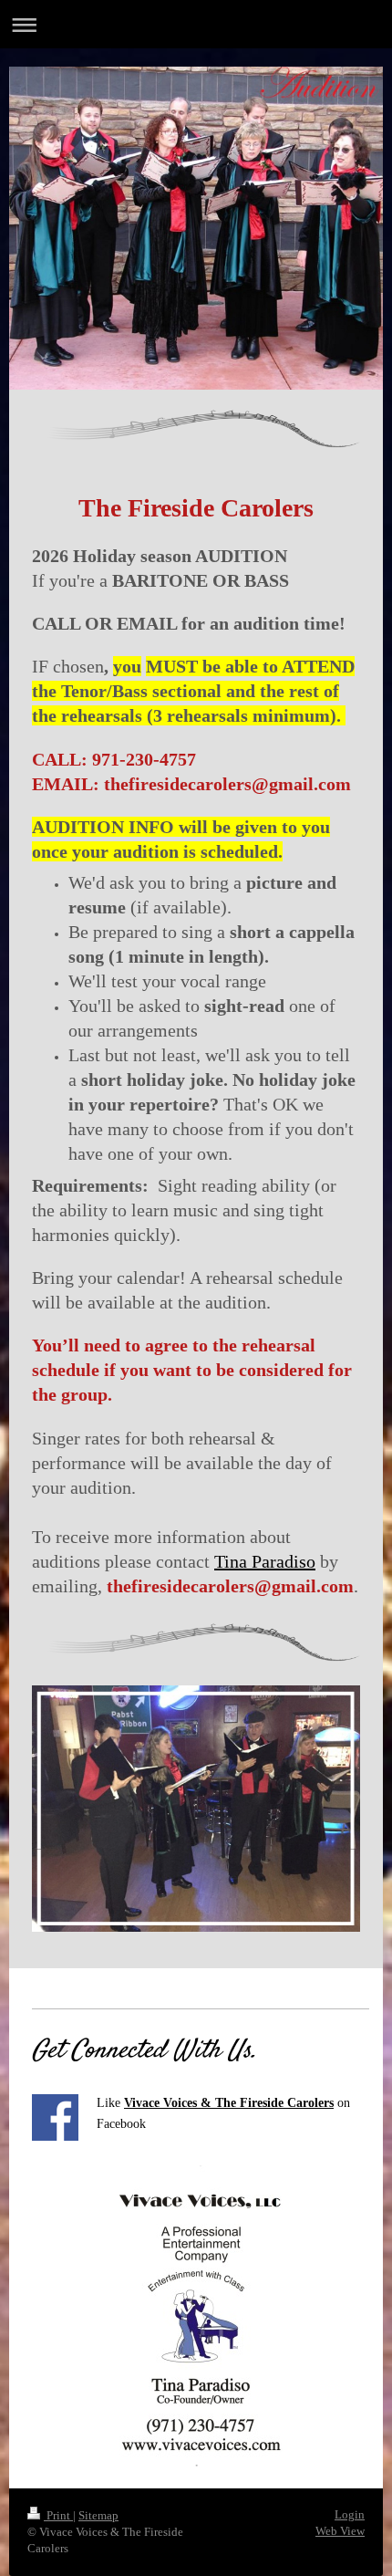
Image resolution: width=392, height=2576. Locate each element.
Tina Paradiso (265, 1561)
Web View (340, 2531)
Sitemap (98, 2515)
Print (58, 2515)
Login (350, 2514)
